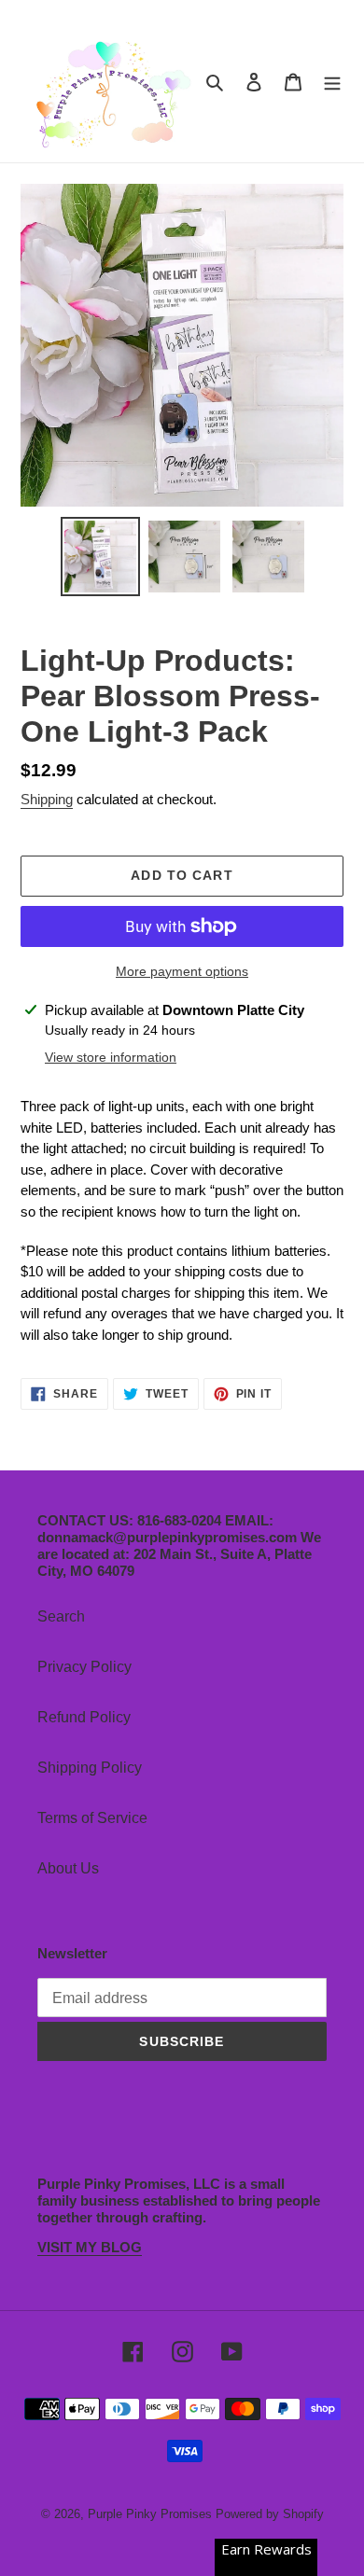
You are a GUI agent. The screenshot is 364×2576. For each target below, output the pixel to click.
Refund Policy (84, 1717)
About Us (68, 1868)
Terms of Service (92, 1818)
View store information (111, 1057)
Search (61, 1616)
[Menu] (332, 81)
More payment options (182, 971)
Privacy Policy (84, 1667)
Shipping (47, 799)
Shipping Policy (90, 1768)
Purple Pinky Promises (152, 2514)
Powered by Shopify (270, 2514)
